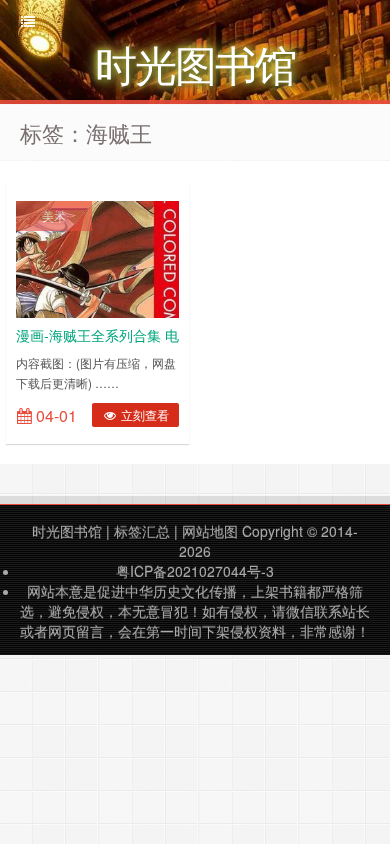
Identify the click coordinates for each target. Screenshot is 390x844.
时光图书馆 (67, 531)
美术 (54, 215)
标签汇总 (142, 531)
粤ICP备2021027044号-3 (195, 571)
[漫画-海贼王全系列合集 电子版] (97, 257)
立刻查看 (143, 414)
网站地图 (210, 531)
